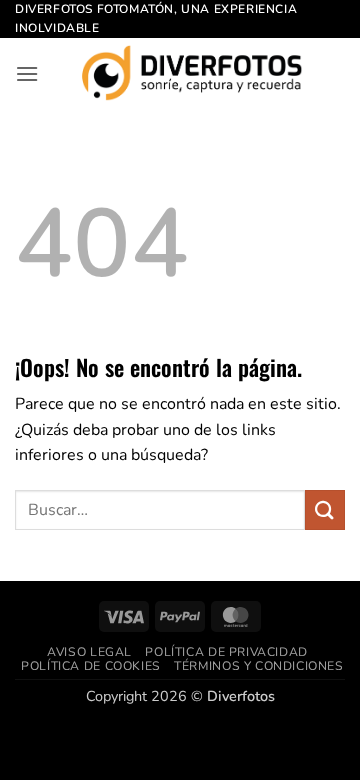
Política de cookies (91, 666)
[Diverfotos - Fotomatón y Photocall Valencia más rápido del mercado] (192, 73)
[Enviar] (325, 509)
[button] (27, 73)
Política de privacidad (226, 652)
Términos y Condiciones (258, 666)
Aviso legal (89, 652)
